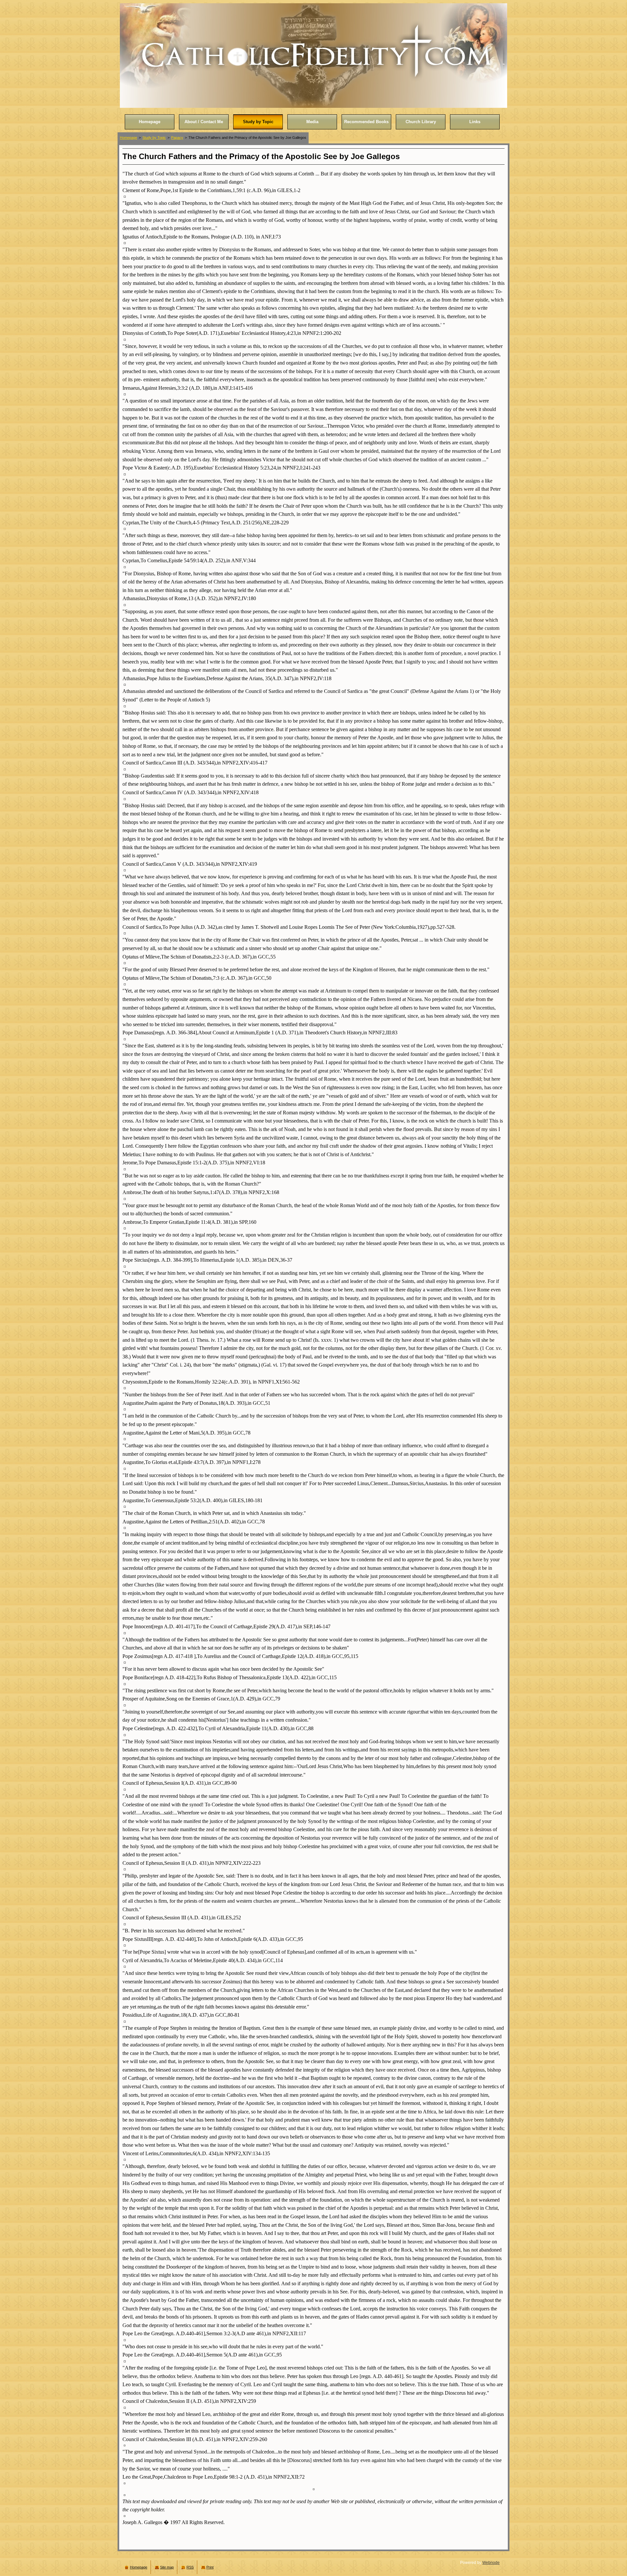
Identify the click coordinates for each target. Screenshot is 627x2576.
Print (210, 2567)
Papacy (177, 138)
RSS (190, 2567)
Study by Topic (154, 138)
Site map (167, 2567)
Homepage (129, 138)
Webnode (491, 2563)
